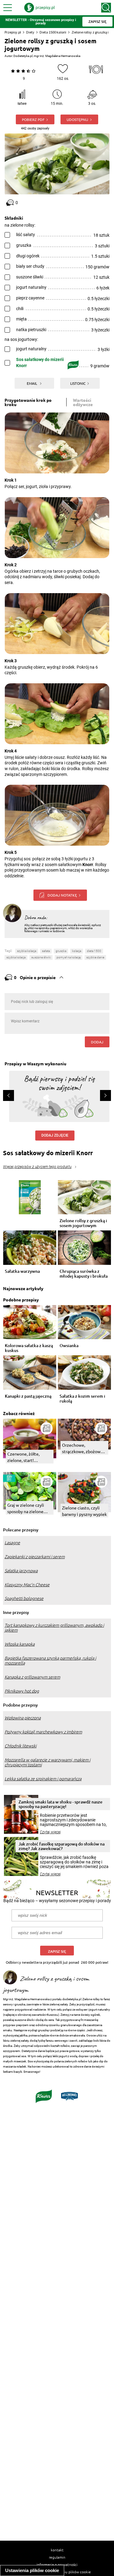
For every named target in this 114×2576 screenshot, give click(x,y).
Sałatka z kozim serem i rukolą (82, 1399)
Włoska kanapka (20, 1644)
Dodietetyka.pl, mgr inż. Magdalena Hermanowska (47, 56)
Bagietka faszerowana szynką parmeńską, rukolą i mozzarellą (50, 1661)
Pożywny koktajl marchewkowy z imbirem (43, 1732)
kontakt (57, 2550)
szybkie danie (95, 957)
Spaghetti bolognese (24, 1598)
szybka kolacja (27, 951)
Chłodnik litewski (21, 1746)
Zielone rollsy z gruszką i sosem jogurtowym (83, 1223)
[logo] (40, 8)
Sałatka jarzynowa (21, 1571)
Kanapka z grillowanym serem (32, 1677)
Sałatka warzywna (22, 1271)
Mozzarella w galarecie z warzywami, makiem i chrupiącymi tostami (47, 1762)
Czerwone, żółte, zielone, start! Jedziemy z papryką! (27, 1457)
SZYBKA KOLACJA (16, 957)
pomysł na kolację (69, 957)
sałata (46, 951)
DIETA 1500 (94, 951)
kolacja (77, 951)
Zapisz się (57, 1951)
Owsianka (69, 1346)
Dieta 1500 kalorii (53, 32)
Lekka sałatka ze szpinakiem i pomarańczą (43, 1779)
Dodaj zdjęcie (55, 1135)
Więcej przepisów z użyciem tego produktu (37, 1167)
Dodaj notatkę (62, 895)
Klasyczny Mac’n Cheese (27, 1585)
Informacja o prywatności (57, 2564)
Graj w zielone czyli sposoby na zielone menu (26, 1508)
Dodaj (97, 1042)
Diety (30, 32)
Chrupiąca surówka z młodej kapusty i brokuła (84, 1274)
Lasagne (12, 1543)
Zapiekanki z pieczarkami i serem (35, 1557)
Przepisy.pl (13, 32)
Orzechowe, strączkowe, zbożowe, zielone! (83, 1448)
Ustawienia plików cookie (32, 2570)
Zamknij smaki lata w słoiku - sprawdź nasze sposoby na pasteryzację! (60, 1804)
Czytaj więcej (50, 1832)
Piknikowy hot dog (22, 1691)
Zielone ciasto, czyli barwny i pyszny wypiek (84, 1511)
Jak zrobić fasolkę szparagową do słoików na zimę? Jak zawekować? (62, 1846)
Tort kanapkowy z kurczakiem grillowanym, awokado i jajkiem (54, 1628)
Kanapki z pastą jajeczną (28, 1396)
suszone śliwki (41, 957)
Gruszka (61, 951)
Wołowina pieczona (23, 1718)
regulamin (57, 2557)
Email (32, 383)
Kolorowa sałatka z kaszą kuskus (29, 1348)
